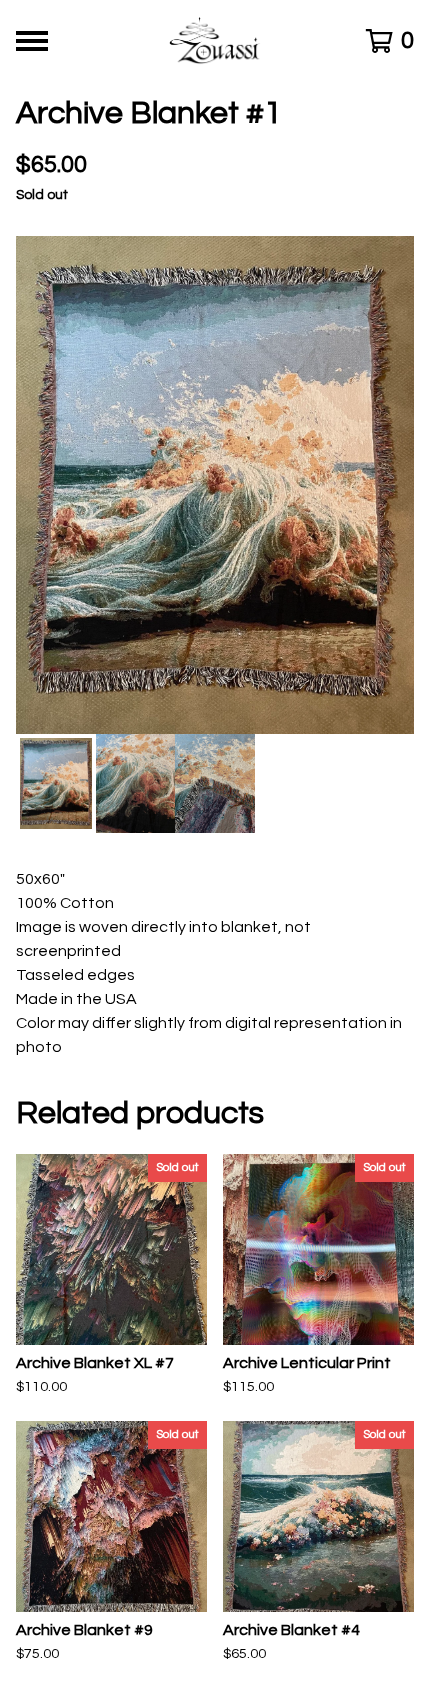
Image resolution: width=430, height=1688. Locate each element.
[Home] (215, 41)
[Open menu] (32, 41)
